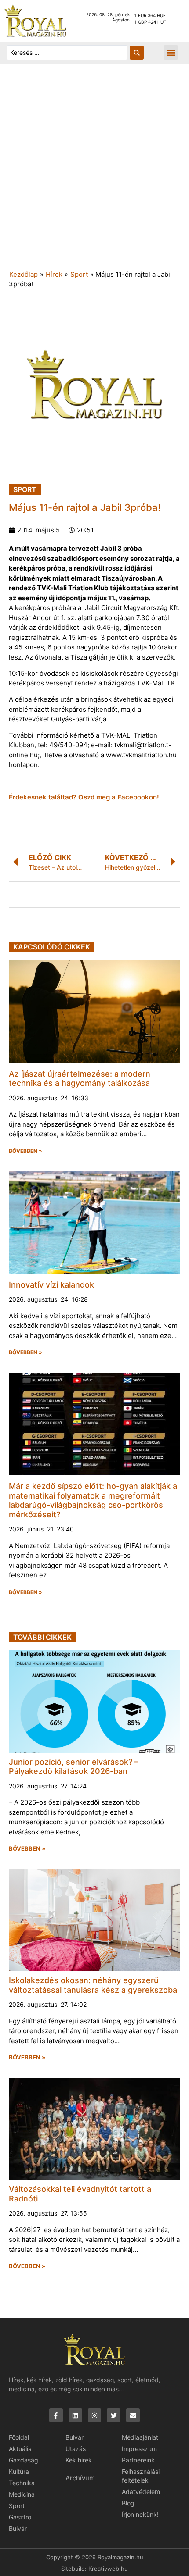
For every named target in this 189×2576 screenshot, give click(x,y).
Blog (128, 2503)
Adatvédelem (141, 2492)
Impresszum (139, 2449)
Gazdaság (24, 2460)
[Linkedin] (75, 2415)
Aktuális (20, 2449)
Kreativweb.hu (108, 2569)
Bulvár (18, 2528)
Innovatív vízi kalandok (51, 1285)
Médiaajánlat (140, 2437)
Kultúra (19, 2471)
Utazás (76, 2449)
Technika (22, 2483)
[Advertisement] (94, 171)
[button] (171, 52)
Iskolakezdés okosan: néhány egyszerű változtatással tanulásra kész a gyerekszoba (93, 1985)
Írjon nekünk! (140, 2514)
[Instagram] (95, 2415)
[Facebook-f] (56, 2415)
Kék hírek (79, 2460)
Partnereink (138, 2460)
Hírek (54, 274)
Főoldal (19, 2437)
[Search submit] (137, 53)
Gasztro (20, 2517)
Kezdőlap (24, 274)
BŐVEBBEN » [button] (25, 1151)
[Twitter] (114, 2415)
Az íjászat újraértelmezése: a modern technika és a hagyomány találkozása (80, 1079)
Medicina (22, 2494)
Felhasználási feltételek (141, 2476)
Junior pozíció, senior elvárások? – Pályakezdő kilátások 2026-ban (74, 1767)
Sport (79, 274)
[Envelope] (133, 2415)
